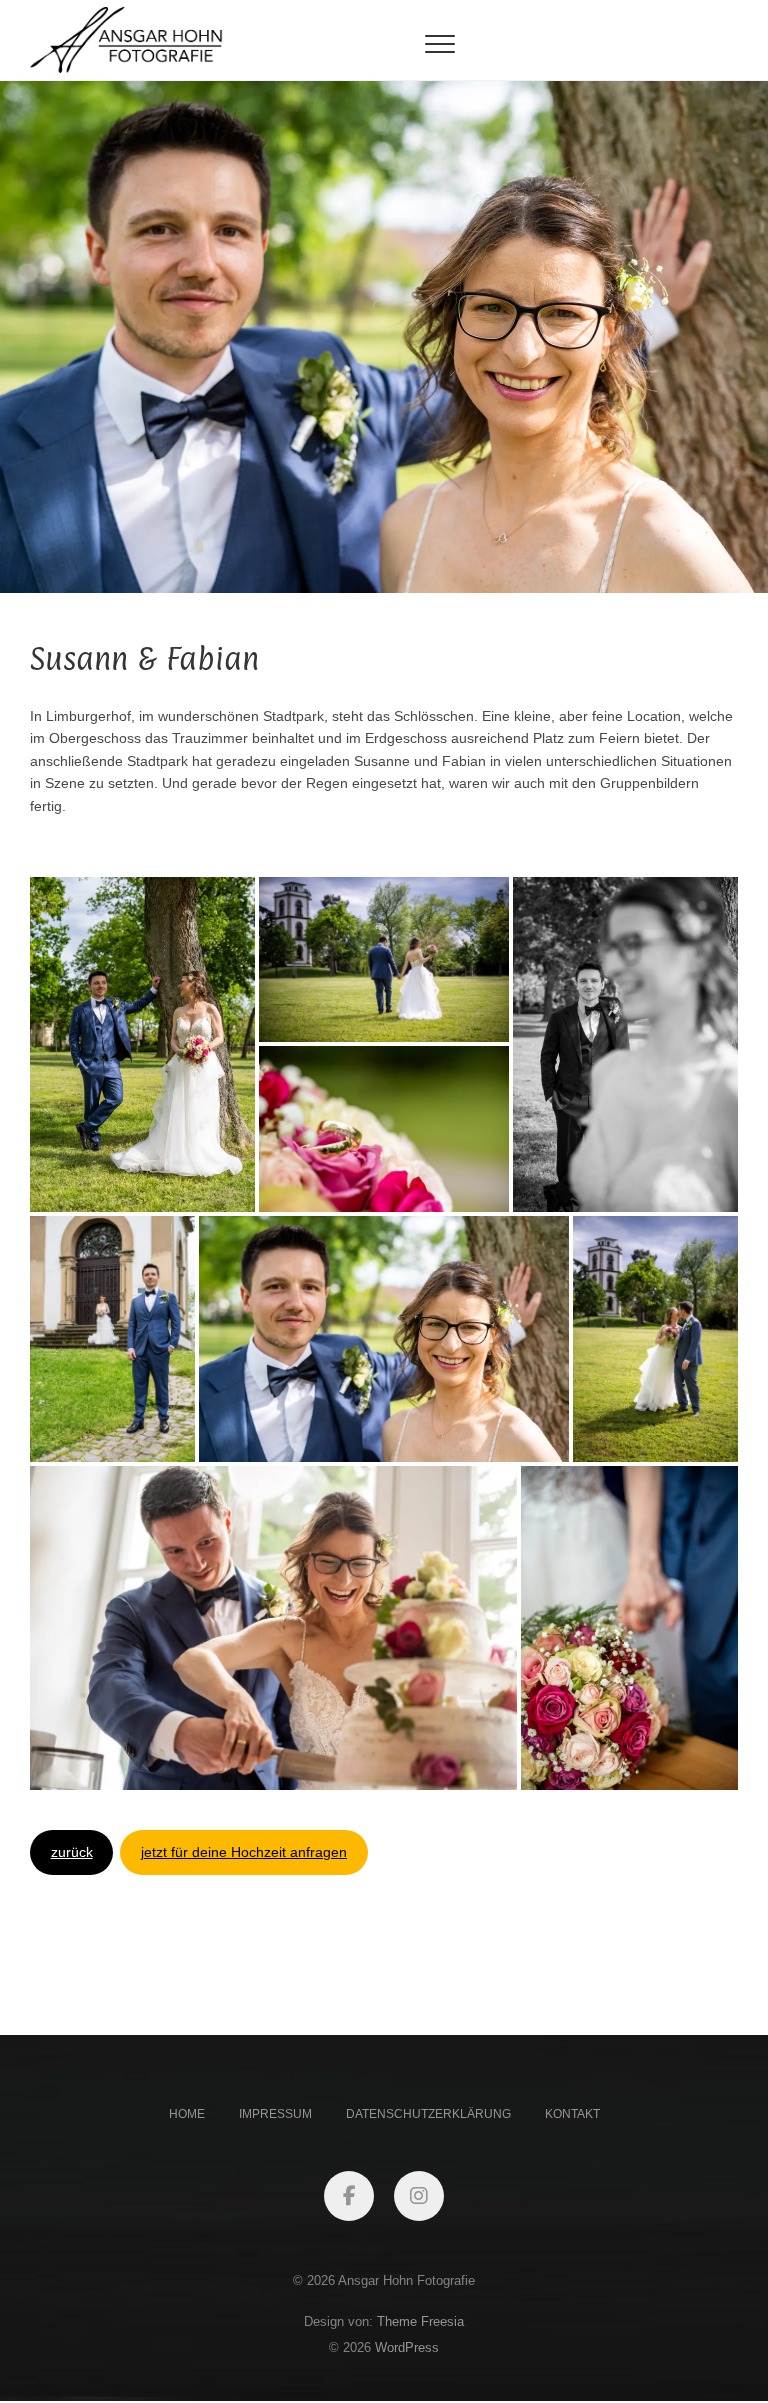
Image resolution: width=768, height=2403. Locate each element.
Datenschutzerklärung (428, 2114)
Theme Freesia (420, 2321)
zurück (72, 1852)
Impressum (275, 2114)
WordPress (407, 2347)
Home (187, 2114)
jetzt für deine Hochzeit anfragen (244, 1852)
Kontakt (572, 2114)
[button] (142, 1044)
